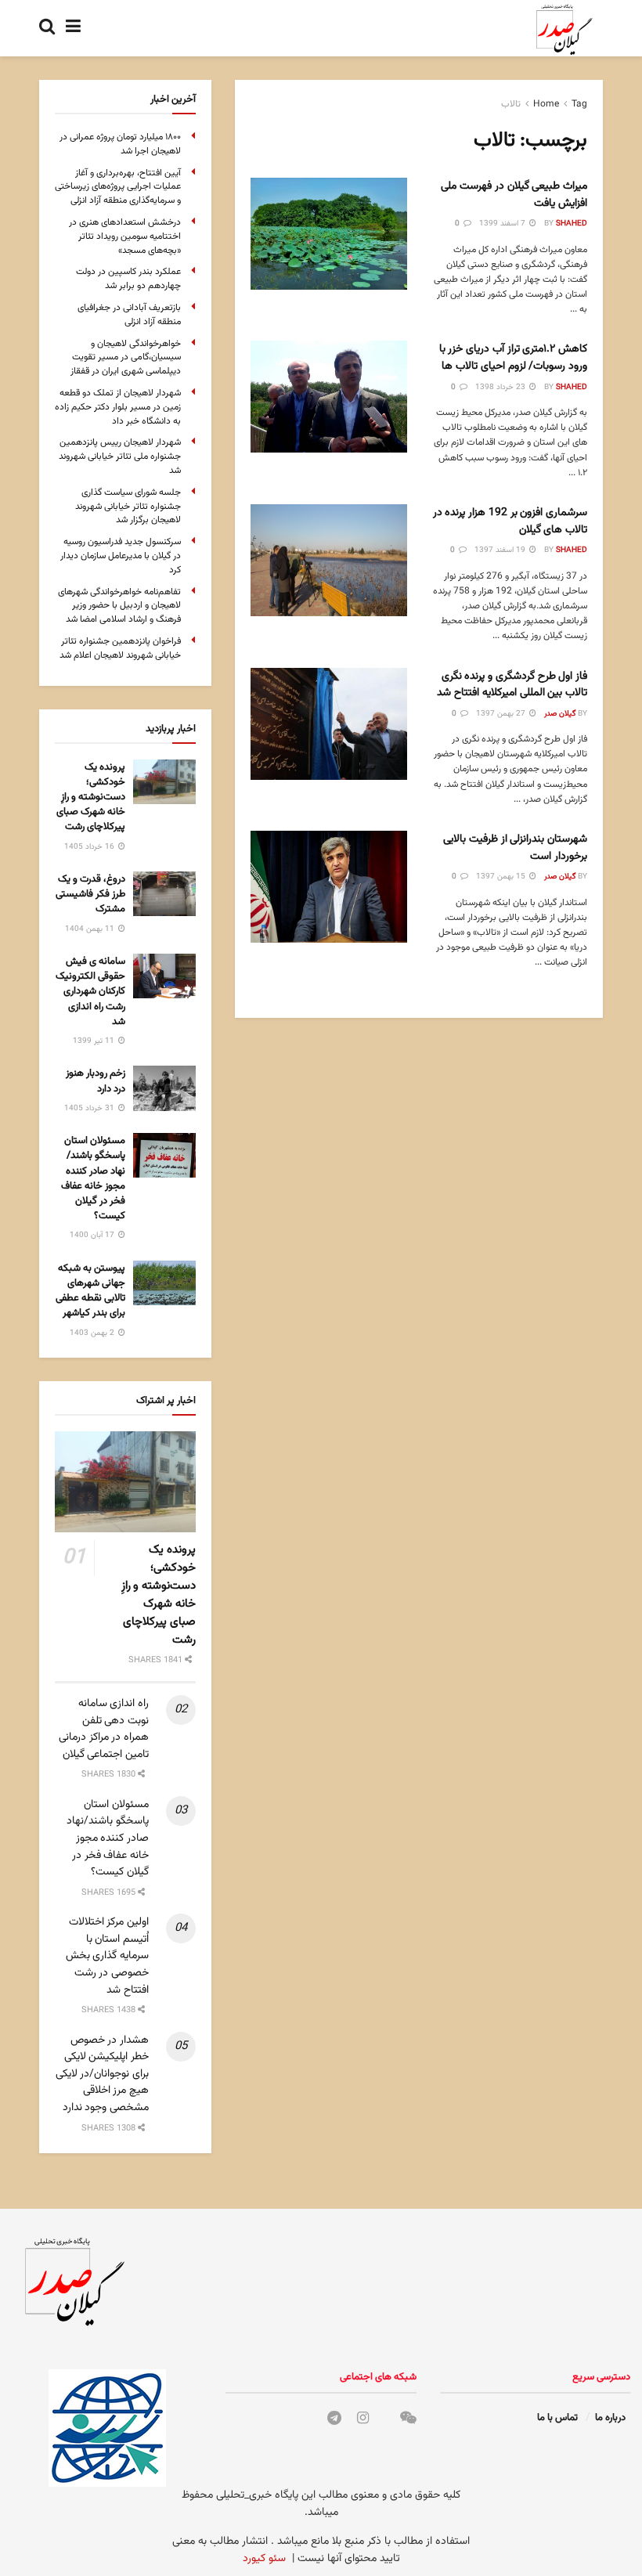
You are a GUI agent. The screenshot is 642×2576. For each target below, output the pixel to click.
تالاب (511, 104)
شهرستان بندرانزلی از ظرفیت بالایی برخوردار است (515, 848)
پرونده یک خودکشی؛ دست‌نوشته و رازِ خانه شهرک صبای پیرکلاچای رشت (91, 797)
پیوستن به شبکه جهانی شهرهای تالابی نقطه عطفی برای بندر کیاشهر (90, 1291)
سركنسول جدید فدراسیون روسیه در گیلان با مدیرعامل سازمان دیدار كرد (121, 556)
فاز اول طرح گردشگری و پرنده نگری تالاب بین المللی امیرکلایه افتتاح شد (512, 685)
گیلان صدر (560, 714)
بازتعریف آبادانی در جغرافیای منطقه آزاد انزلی (129, 315)
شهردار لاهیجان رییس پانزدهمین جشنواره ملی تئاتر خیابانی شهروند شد (120, 456)
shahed (572, 224)
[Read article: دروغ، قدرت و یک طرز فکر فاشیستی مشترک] (164, 894)
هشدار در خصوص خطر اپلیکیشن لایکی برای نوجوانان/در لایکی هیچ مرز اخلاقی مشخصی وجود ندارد (102, 2074)
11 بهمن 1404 (91, 929)
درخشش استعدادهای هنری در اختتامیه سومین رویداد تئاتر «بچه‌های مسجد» (125, 236)
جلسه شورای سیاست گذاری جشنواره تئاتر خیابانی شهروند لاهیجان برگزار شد (128, 507)
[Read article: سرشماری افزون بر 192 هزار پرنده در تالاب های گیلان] (329, 560)
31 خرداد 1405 (90, 1108)
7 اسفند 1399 (503, 224)
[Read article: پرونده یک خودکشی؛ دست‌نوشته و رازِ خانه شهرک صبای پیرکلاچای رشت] (164, 782)
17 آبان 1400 (93, 1235)
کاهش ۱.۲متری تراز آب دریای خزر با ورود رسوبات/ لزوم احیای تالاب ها (513, 358)
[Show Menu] (73, 28)
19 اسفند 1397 (501, 550)
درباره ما (610, 2418)
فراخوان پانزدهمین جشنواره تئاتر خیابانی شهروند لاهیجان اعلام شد (120, 648)
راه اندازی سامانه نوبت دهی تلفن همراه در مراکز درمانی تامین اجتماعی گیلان (104, 1729)
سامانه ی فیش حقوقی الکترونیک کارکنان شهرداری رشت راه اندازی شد (90, 992)
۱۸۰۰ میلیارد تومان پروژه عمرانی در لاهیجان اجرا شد (120, 144)
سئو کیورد (264, 2559)
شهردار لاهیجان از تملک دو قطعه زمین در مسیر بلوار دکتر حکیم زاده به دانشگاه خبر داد (118, 407)
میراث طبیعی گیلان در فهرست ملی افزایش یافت (514, 195)
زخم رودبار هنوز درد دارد (96, 1081)
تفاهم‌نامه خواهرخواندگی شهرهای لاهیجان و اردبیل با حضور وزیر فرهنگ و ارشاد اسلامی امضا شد (119, 606)
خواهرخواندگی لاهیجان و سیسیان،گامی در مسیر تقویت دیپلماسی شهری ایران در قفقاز (126, 358)
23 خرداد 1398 (501, 387)
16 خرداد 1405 (90, 847)
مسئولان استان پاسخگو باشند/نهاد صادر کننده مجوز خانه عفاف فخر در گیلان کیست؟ (93, 1178)
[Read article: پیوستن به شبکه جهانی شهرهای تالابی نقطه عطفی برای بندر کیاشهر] (164, 1283)
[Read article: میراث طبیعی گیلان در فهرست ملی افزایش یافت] (329, 234)
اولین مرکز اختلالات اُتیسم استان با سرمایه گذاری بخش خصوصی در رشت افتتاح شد (107, 1956)
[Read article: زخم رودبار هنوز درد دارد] (164, 1088)
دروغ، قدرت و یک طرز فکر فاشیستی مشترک (90, 894)
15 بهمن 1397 (502, 877)
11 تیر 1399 (95, 1041)
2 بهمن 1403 (93, 1333)
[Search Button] (47, 28)
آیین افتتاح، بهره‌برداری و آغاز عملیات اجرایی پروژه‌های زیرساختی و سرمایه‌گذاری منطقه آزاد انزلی (118, 187)
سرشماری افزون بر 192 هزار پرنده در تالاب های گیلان (510, 521)
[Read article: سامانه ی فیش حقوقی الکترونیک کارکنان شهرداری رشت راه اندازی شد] (164, 976)
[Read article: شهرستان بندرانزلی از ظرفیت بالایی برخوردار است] (329, 887)
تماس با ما (557, 2418)
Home (546, 104)
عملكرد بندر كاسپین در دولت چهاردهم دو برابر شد (128, 279)
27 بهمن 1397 (502, 714)
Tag (579, 104)
